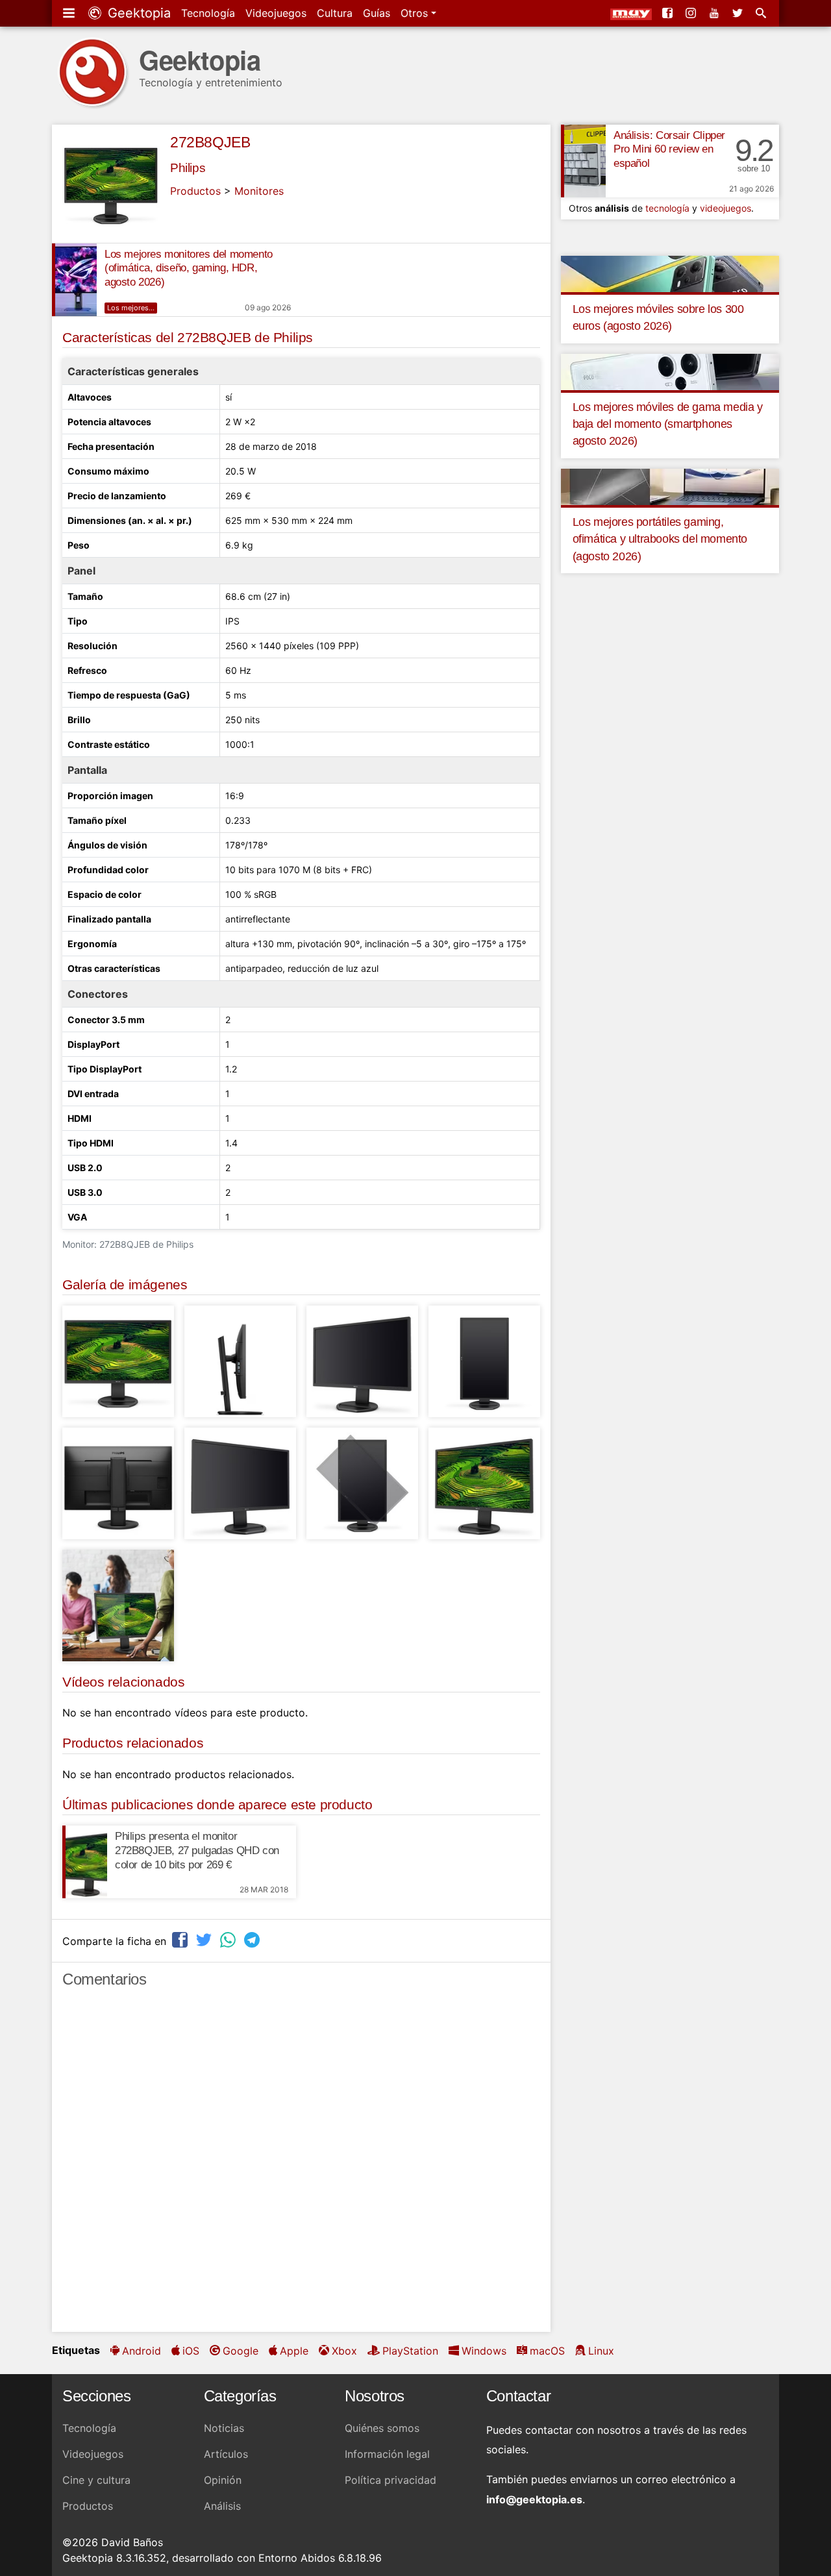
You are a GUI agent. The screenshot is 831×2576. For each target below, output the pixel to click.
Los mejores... (131, 308)
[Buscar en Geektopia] (762, 13)
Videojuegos (276, 13)
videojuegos (726, 208)
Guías (377, 13)
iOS (191, 2351)
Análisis (222, 2506)
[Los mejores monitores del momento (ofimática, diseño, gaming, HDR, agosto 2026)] (74, 280)
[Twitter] (739, 13)
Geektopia (137, 13)
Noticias (224, 2428)
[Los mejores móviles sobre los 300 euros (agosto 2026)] (670, 273)
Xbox (344, 2351)
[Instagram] (692, 13)
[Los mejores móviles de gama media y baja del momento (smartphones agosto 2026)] (670, 371)
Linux (601, 2351)
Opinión (223, 2480)
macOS (547, 2351)
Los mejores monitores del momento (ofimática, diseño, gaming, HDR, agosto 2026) (189, 268)
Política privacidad (391, 2480)
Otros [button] (416, 13)
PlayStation (410, 2351)
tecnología (667, 208)
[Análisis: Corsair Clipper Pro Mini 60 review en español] (583, 161)
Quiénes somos (382, 2428)
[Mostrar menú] (70, 13)
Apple (294, 2351)
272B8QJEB (210, 142)
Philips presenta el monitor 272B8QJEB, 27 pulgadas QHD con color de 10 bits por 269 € (197, 1851)
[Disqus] (301, 2166)
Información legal (387, 2454)
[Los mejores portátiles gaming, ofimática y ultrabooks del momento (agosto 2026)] (670, 486)
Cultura (335, 13)
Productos (195, 191)
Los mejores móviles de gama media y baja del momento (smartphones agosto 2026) (668, 424)
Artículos (226, 2454)
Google (241, 2351)
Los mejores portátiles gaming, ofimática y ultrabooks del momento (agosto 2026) (660, 539)
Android (142, 2351)
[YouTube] (715, 13)
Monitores (259, 191)
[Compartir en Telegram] (253, 1939)
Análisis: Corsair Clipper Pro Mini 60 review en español (669, 150)
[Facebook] (669, 13)
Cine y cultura (96, 2480)
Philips (188, 168)
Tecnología (208, 13)
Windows (484, 2351)
